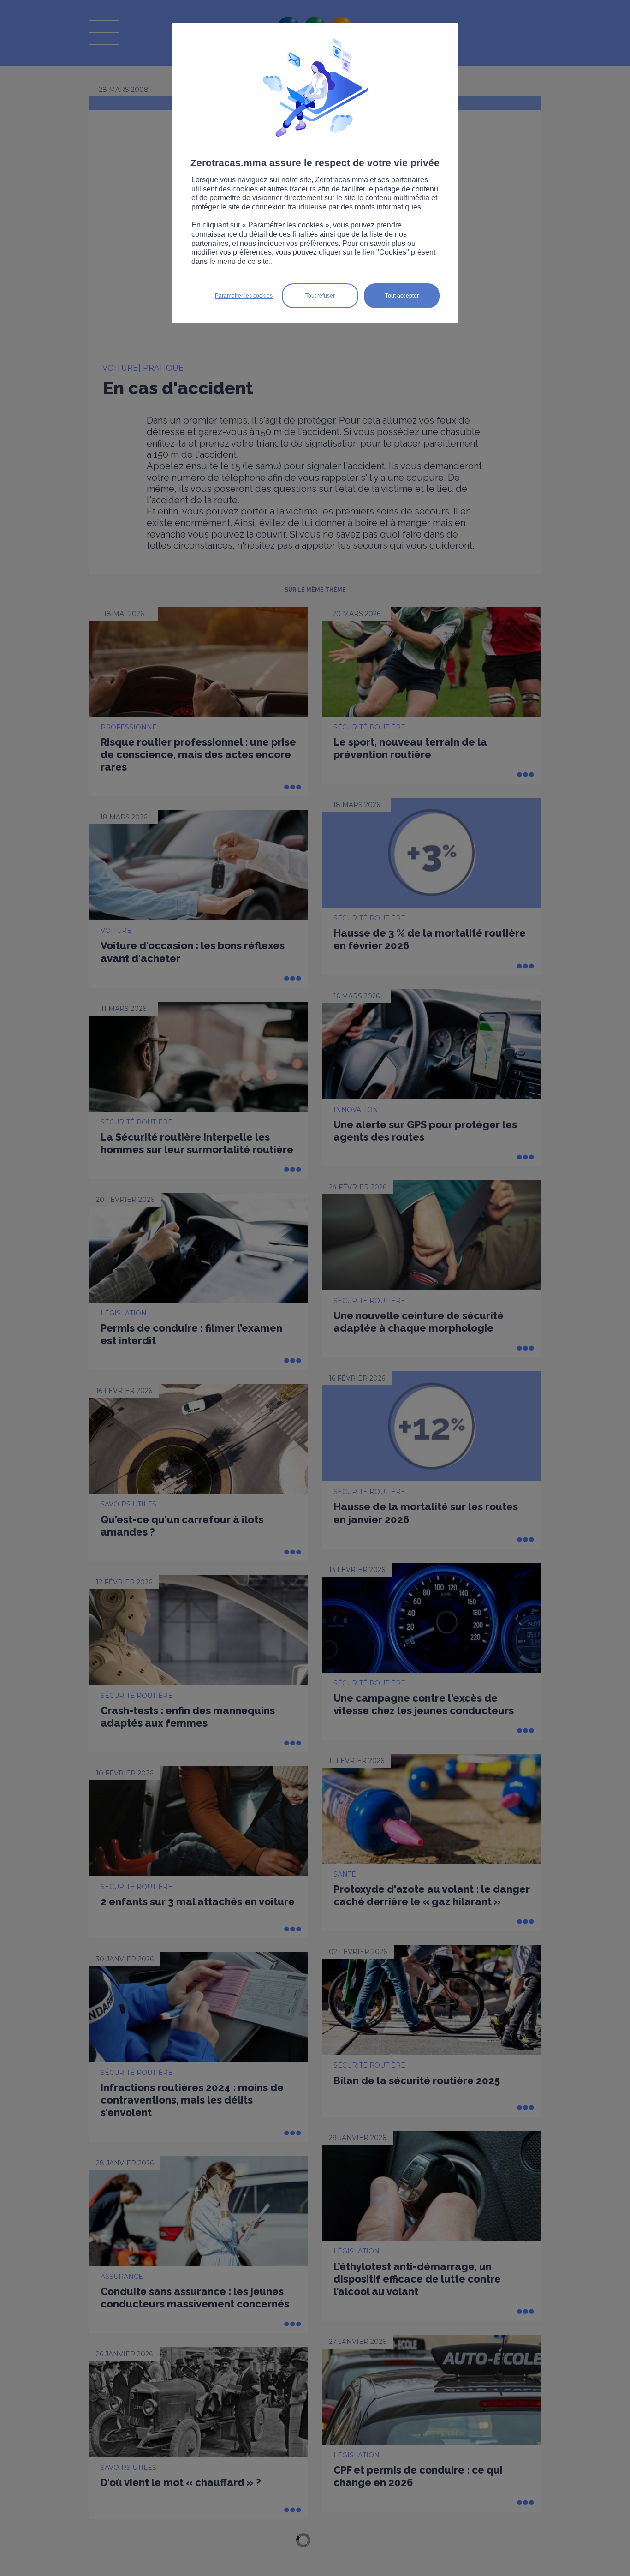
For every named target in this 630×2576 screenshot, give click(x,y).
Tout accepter (402, 296)
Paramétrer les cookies (244, 296)
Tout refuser (320, 296)
